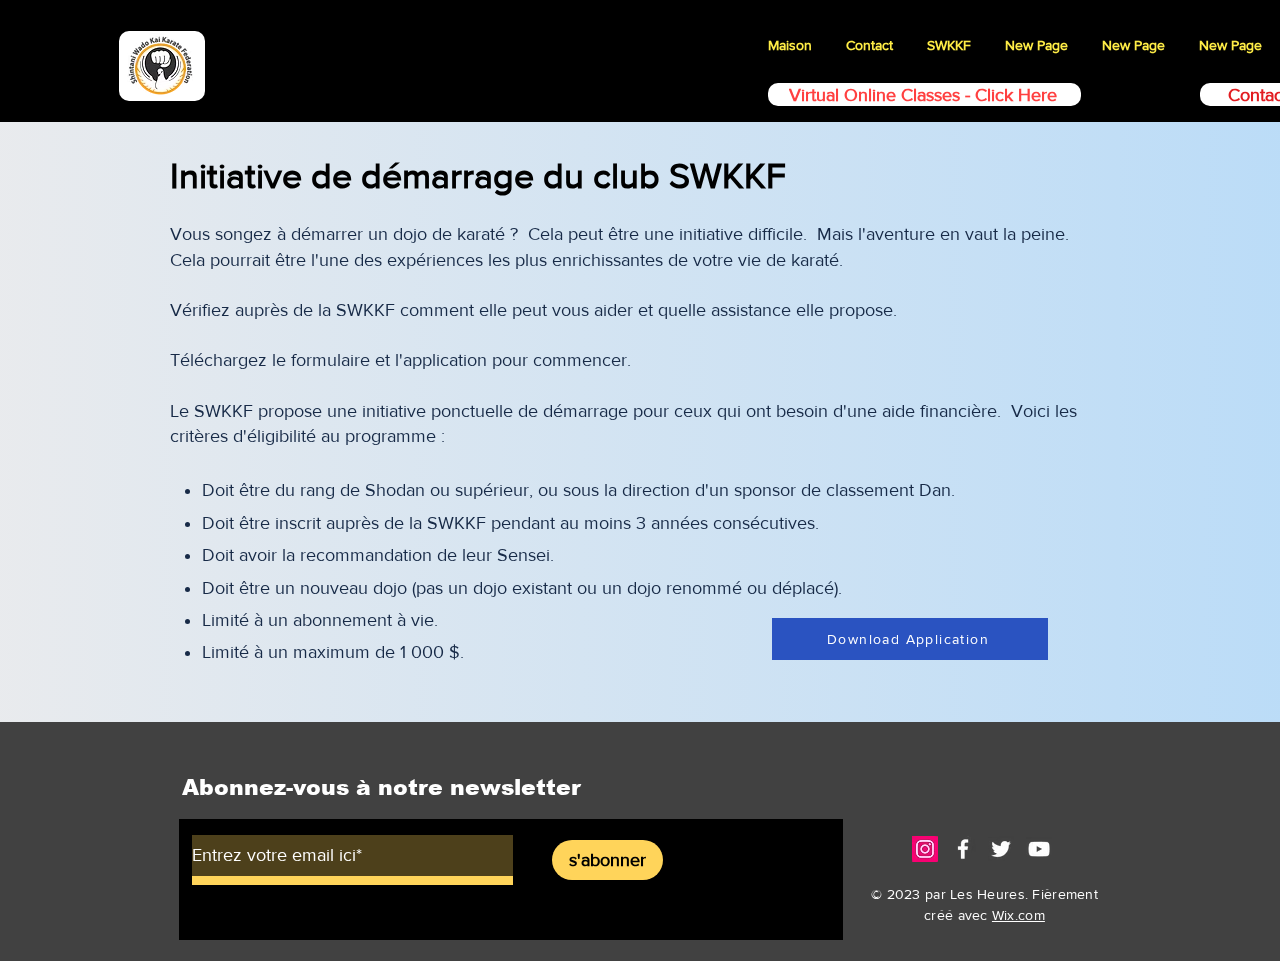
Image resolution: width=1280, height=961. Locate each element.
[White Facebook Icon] (963, 849)
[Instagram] (925, 849)
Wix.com (1018, 915)
